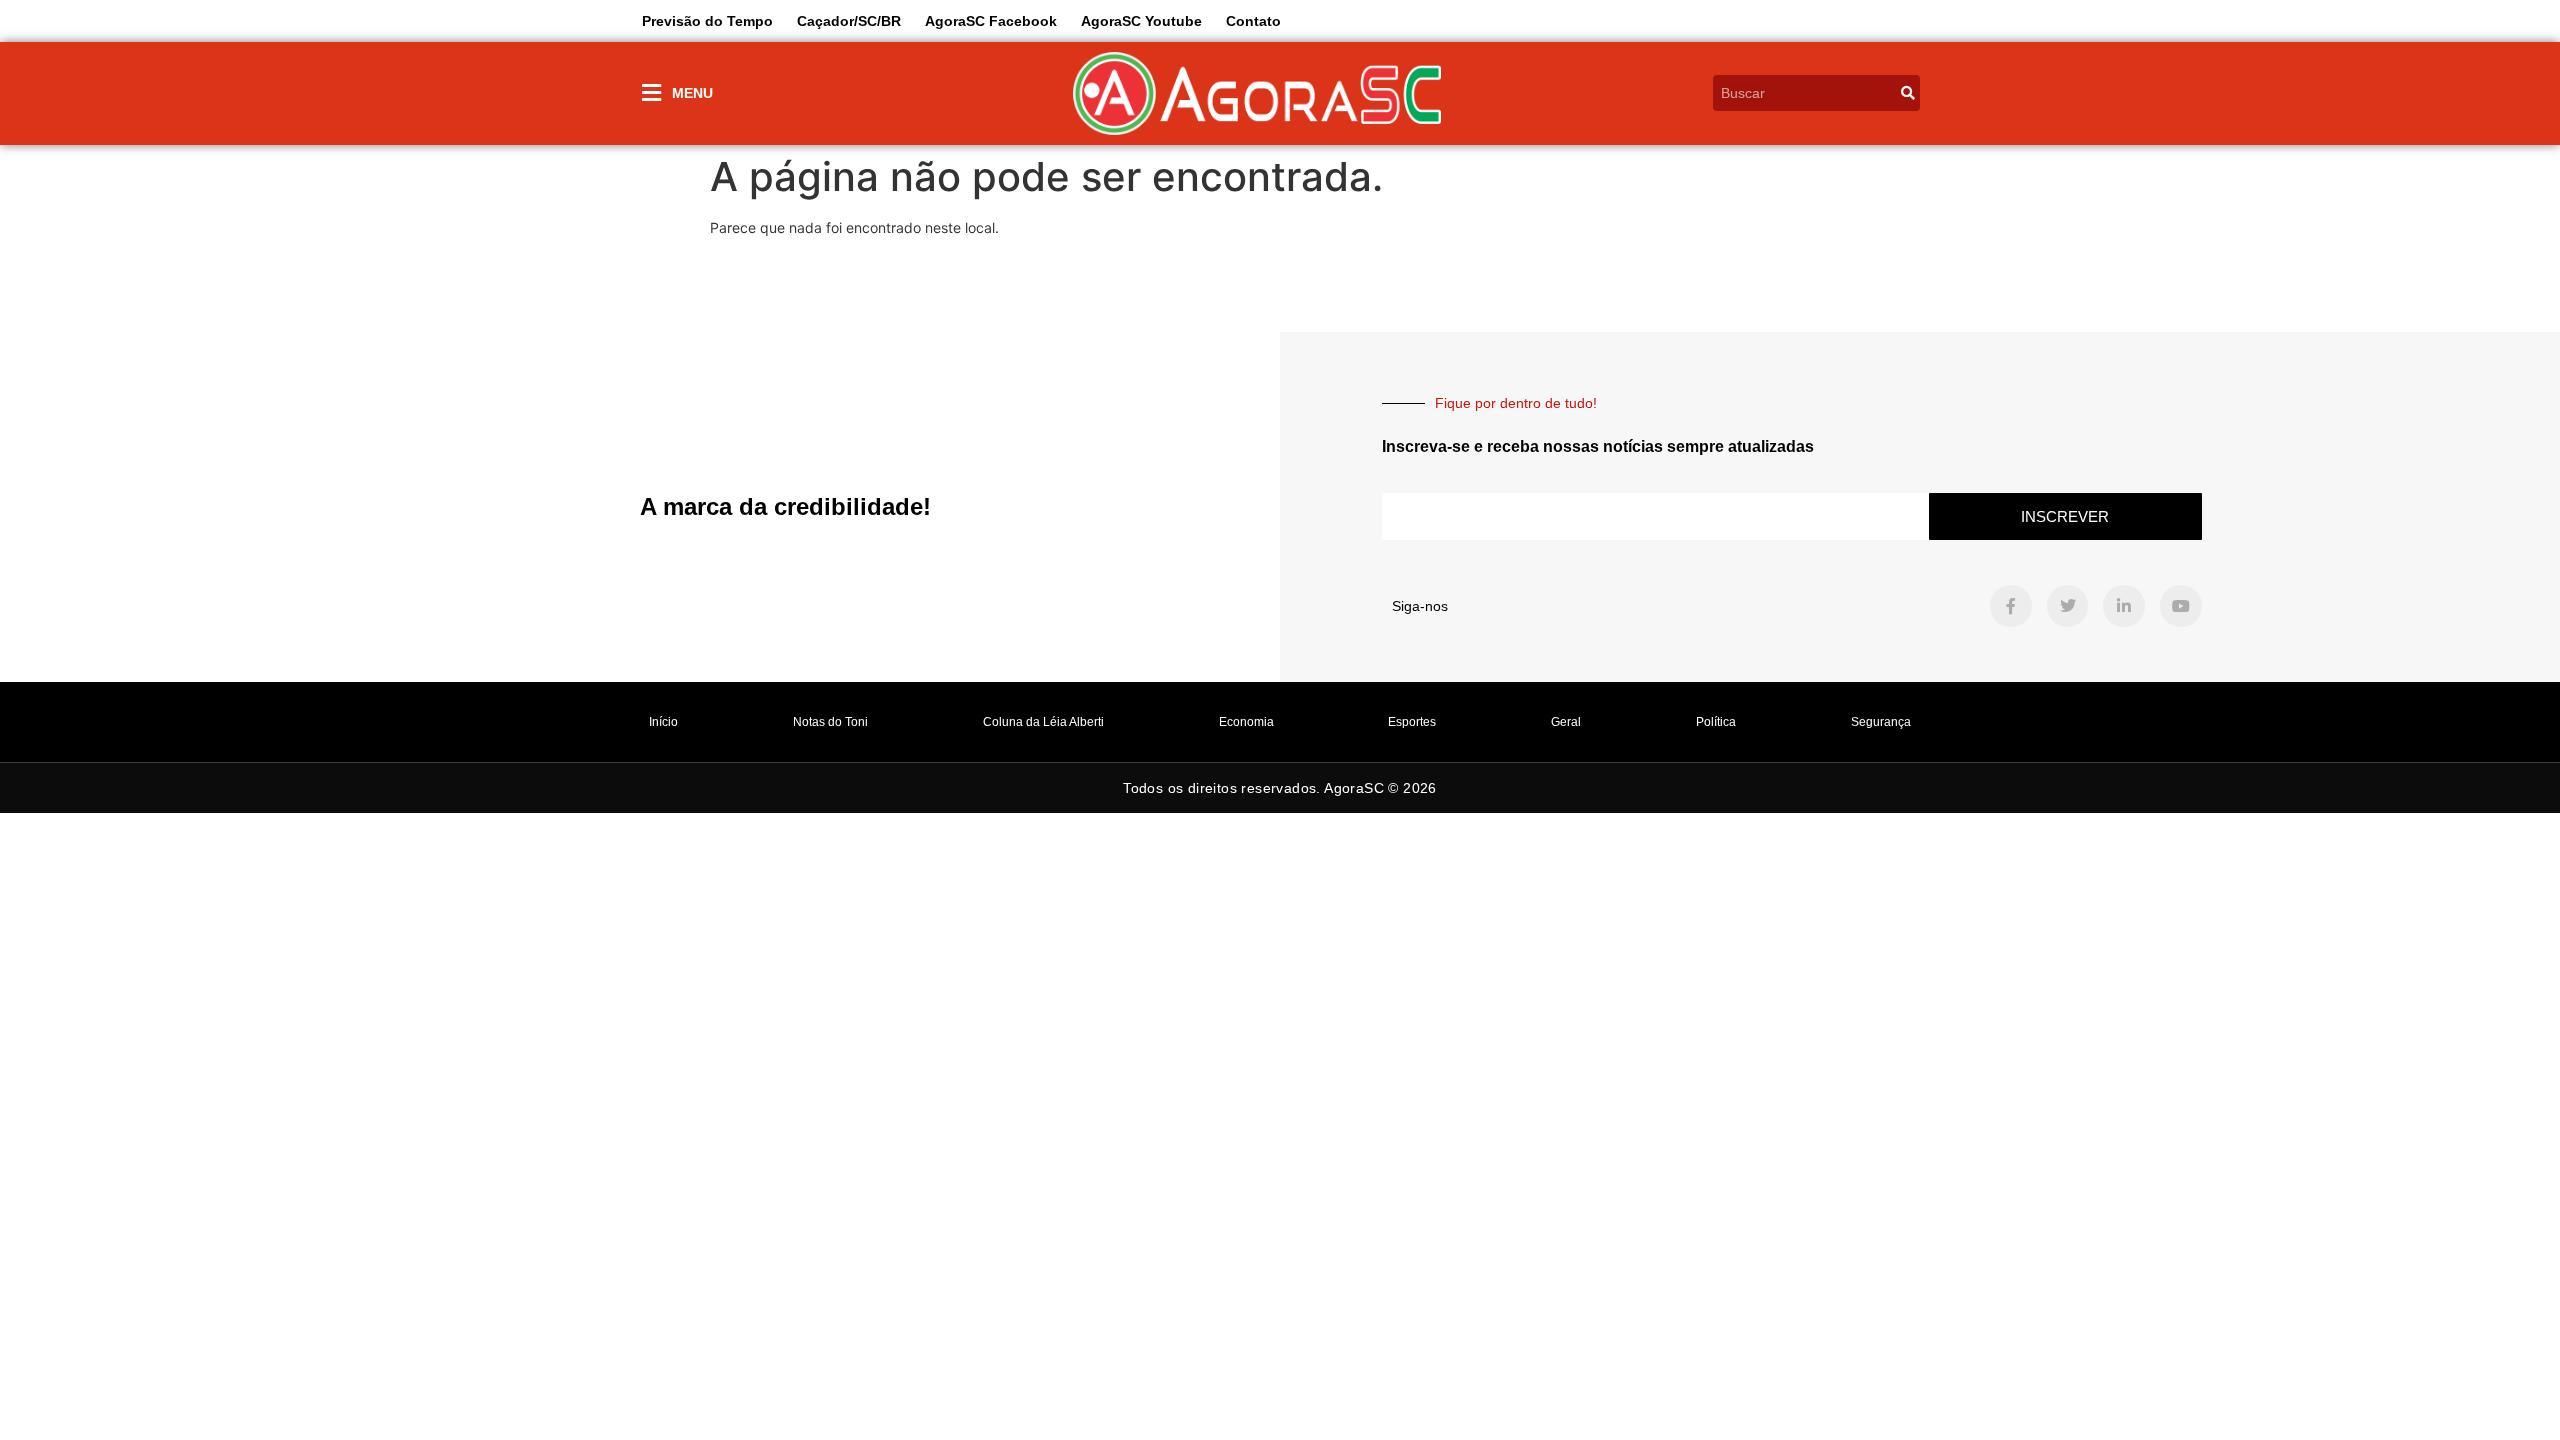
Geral (1566, 722)
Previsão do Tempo (707, 21)
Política (1716, 722)
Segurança (1881, 722)
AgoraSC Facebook (991, 21)
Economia (1246, 722)
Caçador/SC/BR (849, 21)
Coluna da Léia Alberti (1043, 722)
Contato (1253, 21)
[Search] (1908, 93)
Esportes (1412, 722)
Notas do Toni (830, 722)
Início (663, 722)
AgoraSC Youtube (1141, 21)
